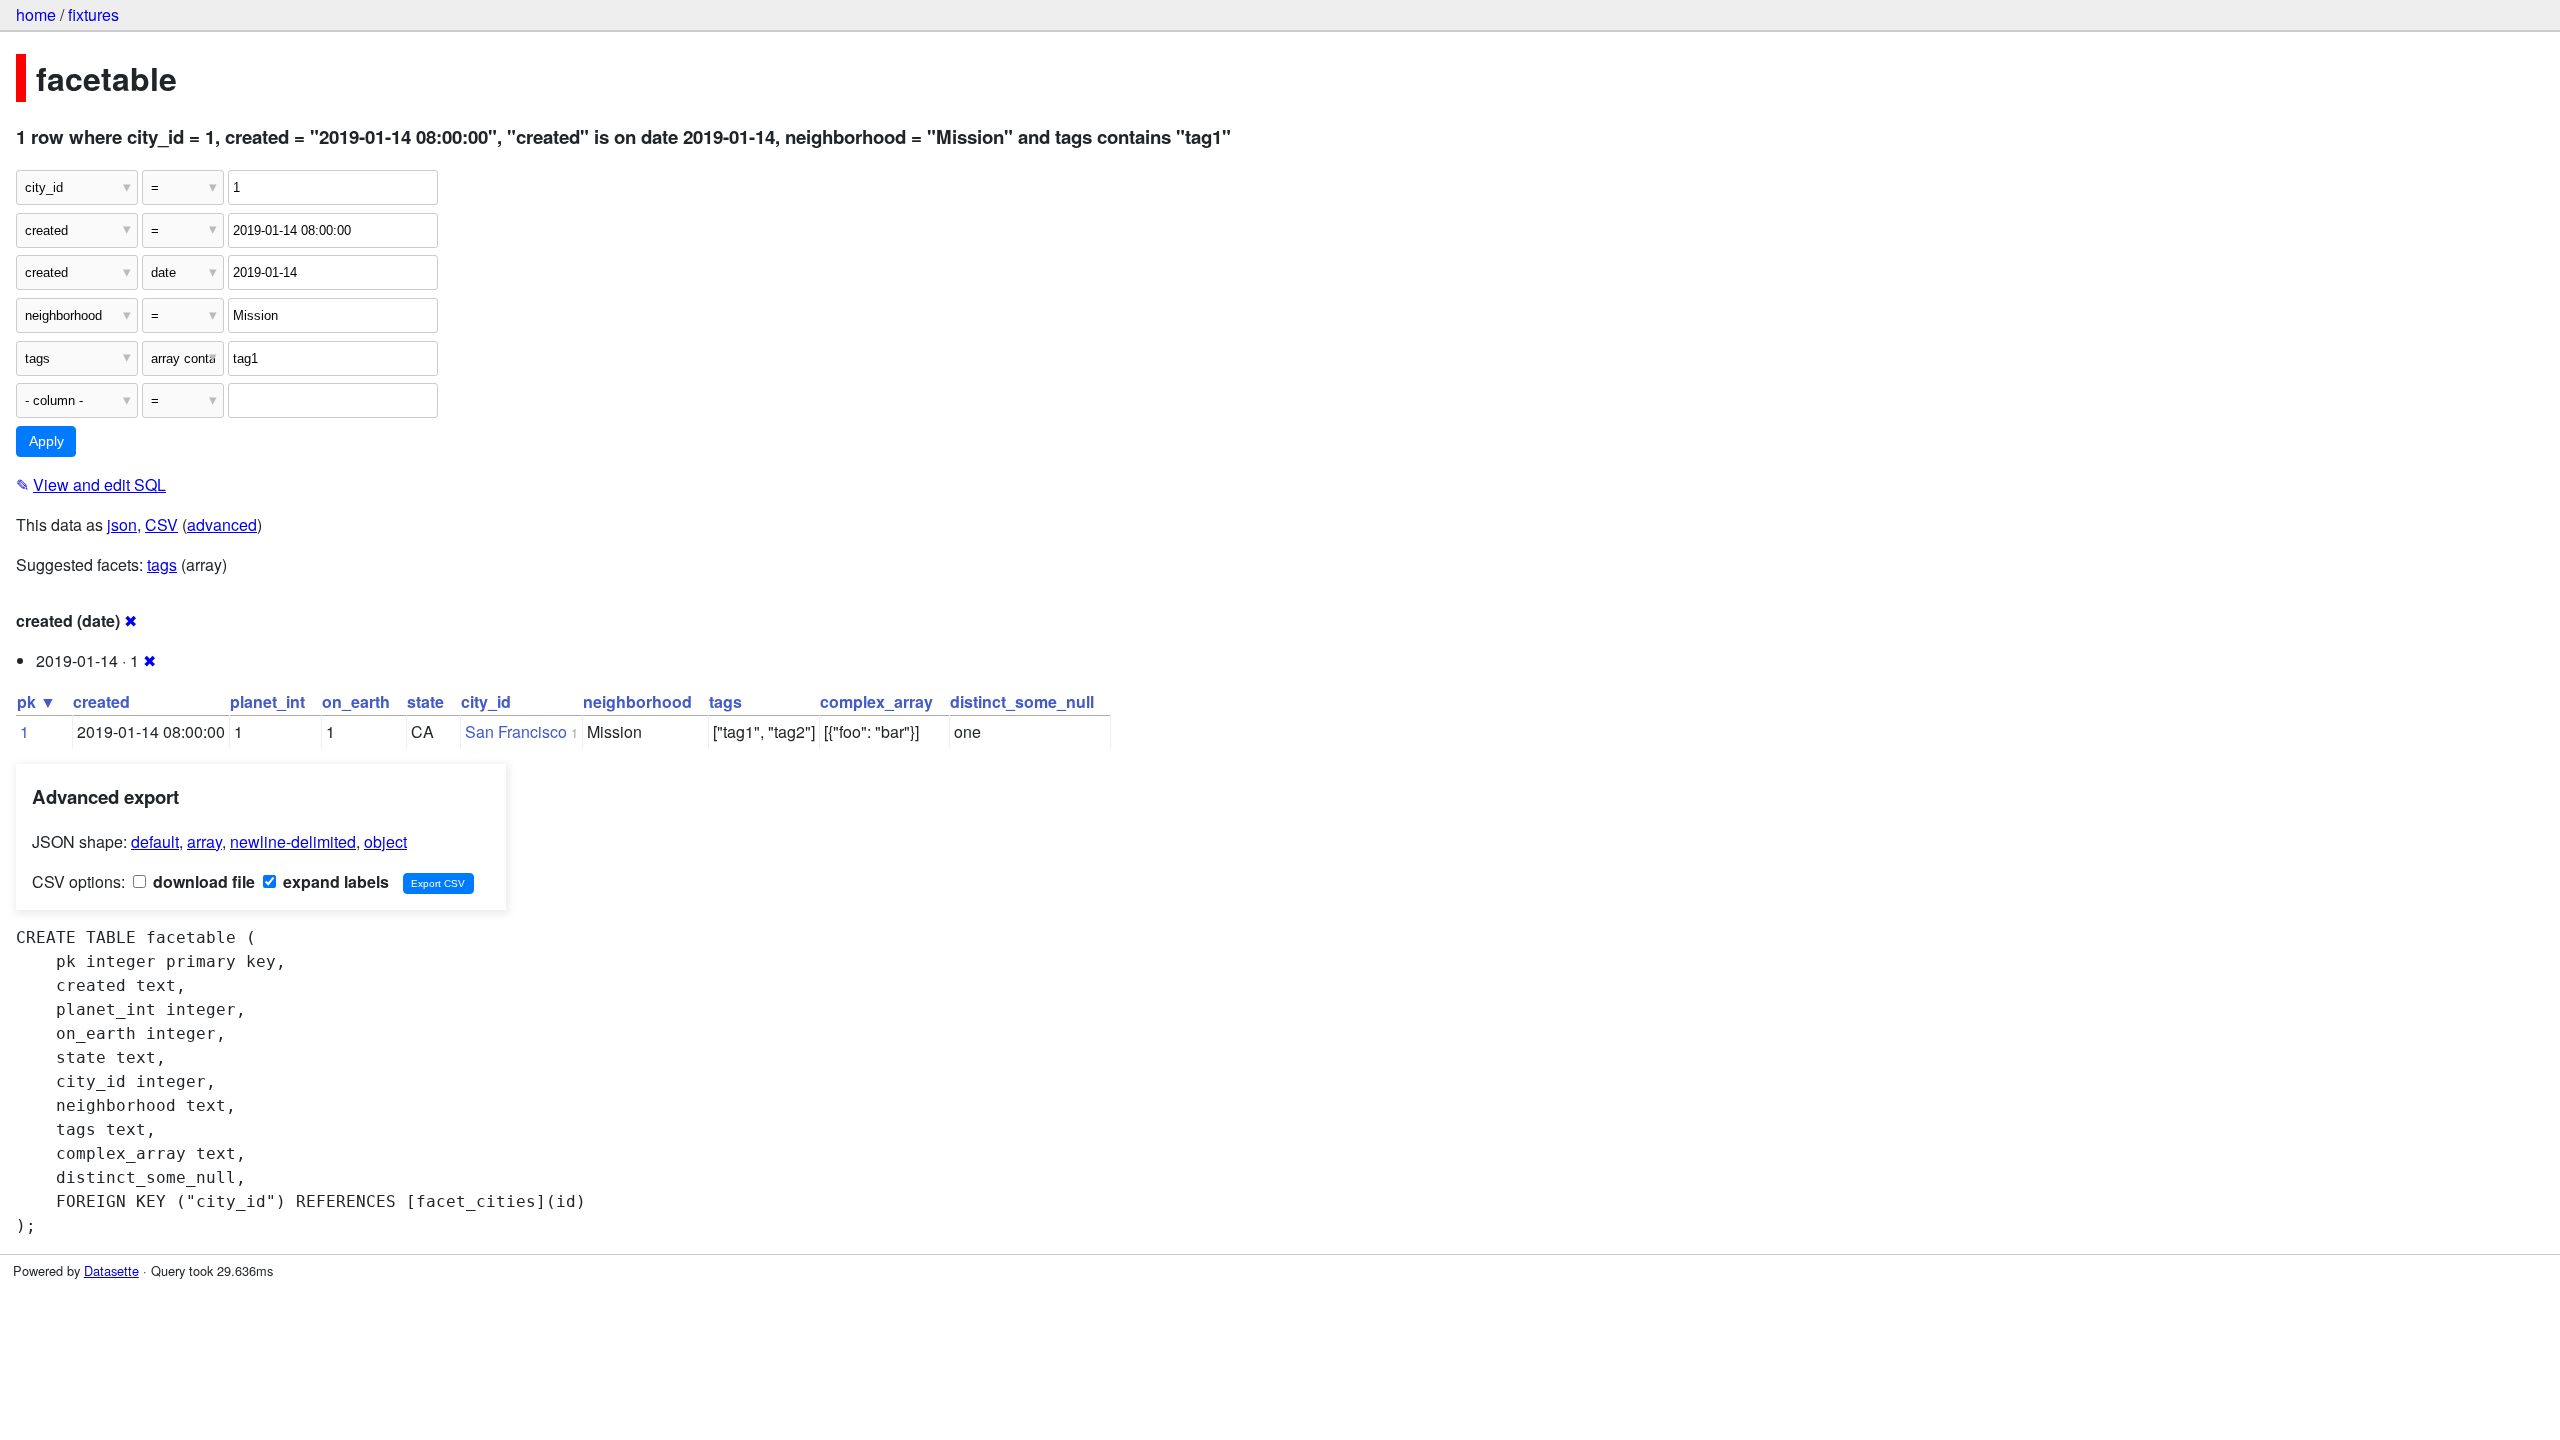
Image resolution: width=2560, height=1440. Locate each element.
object (385, 841)
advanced (222, 524)
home (36, 14)
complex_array (876, 701)
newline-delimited (293, 841)
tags (162, 564)
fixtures (93, 14)
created (101, 701)
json (122, 524)
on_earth (356, 701)
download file (202, 881)
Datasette (111, 1270)
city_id (486, 701)
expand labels (334, 881)
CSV (161, 524)
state (425, 701)
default (155, 841)
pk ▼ (36, 701)
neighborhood (637, 701)
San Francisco (516, 731)
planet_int (267, 701)
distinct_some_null (1022, 701)
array (204, 841)
